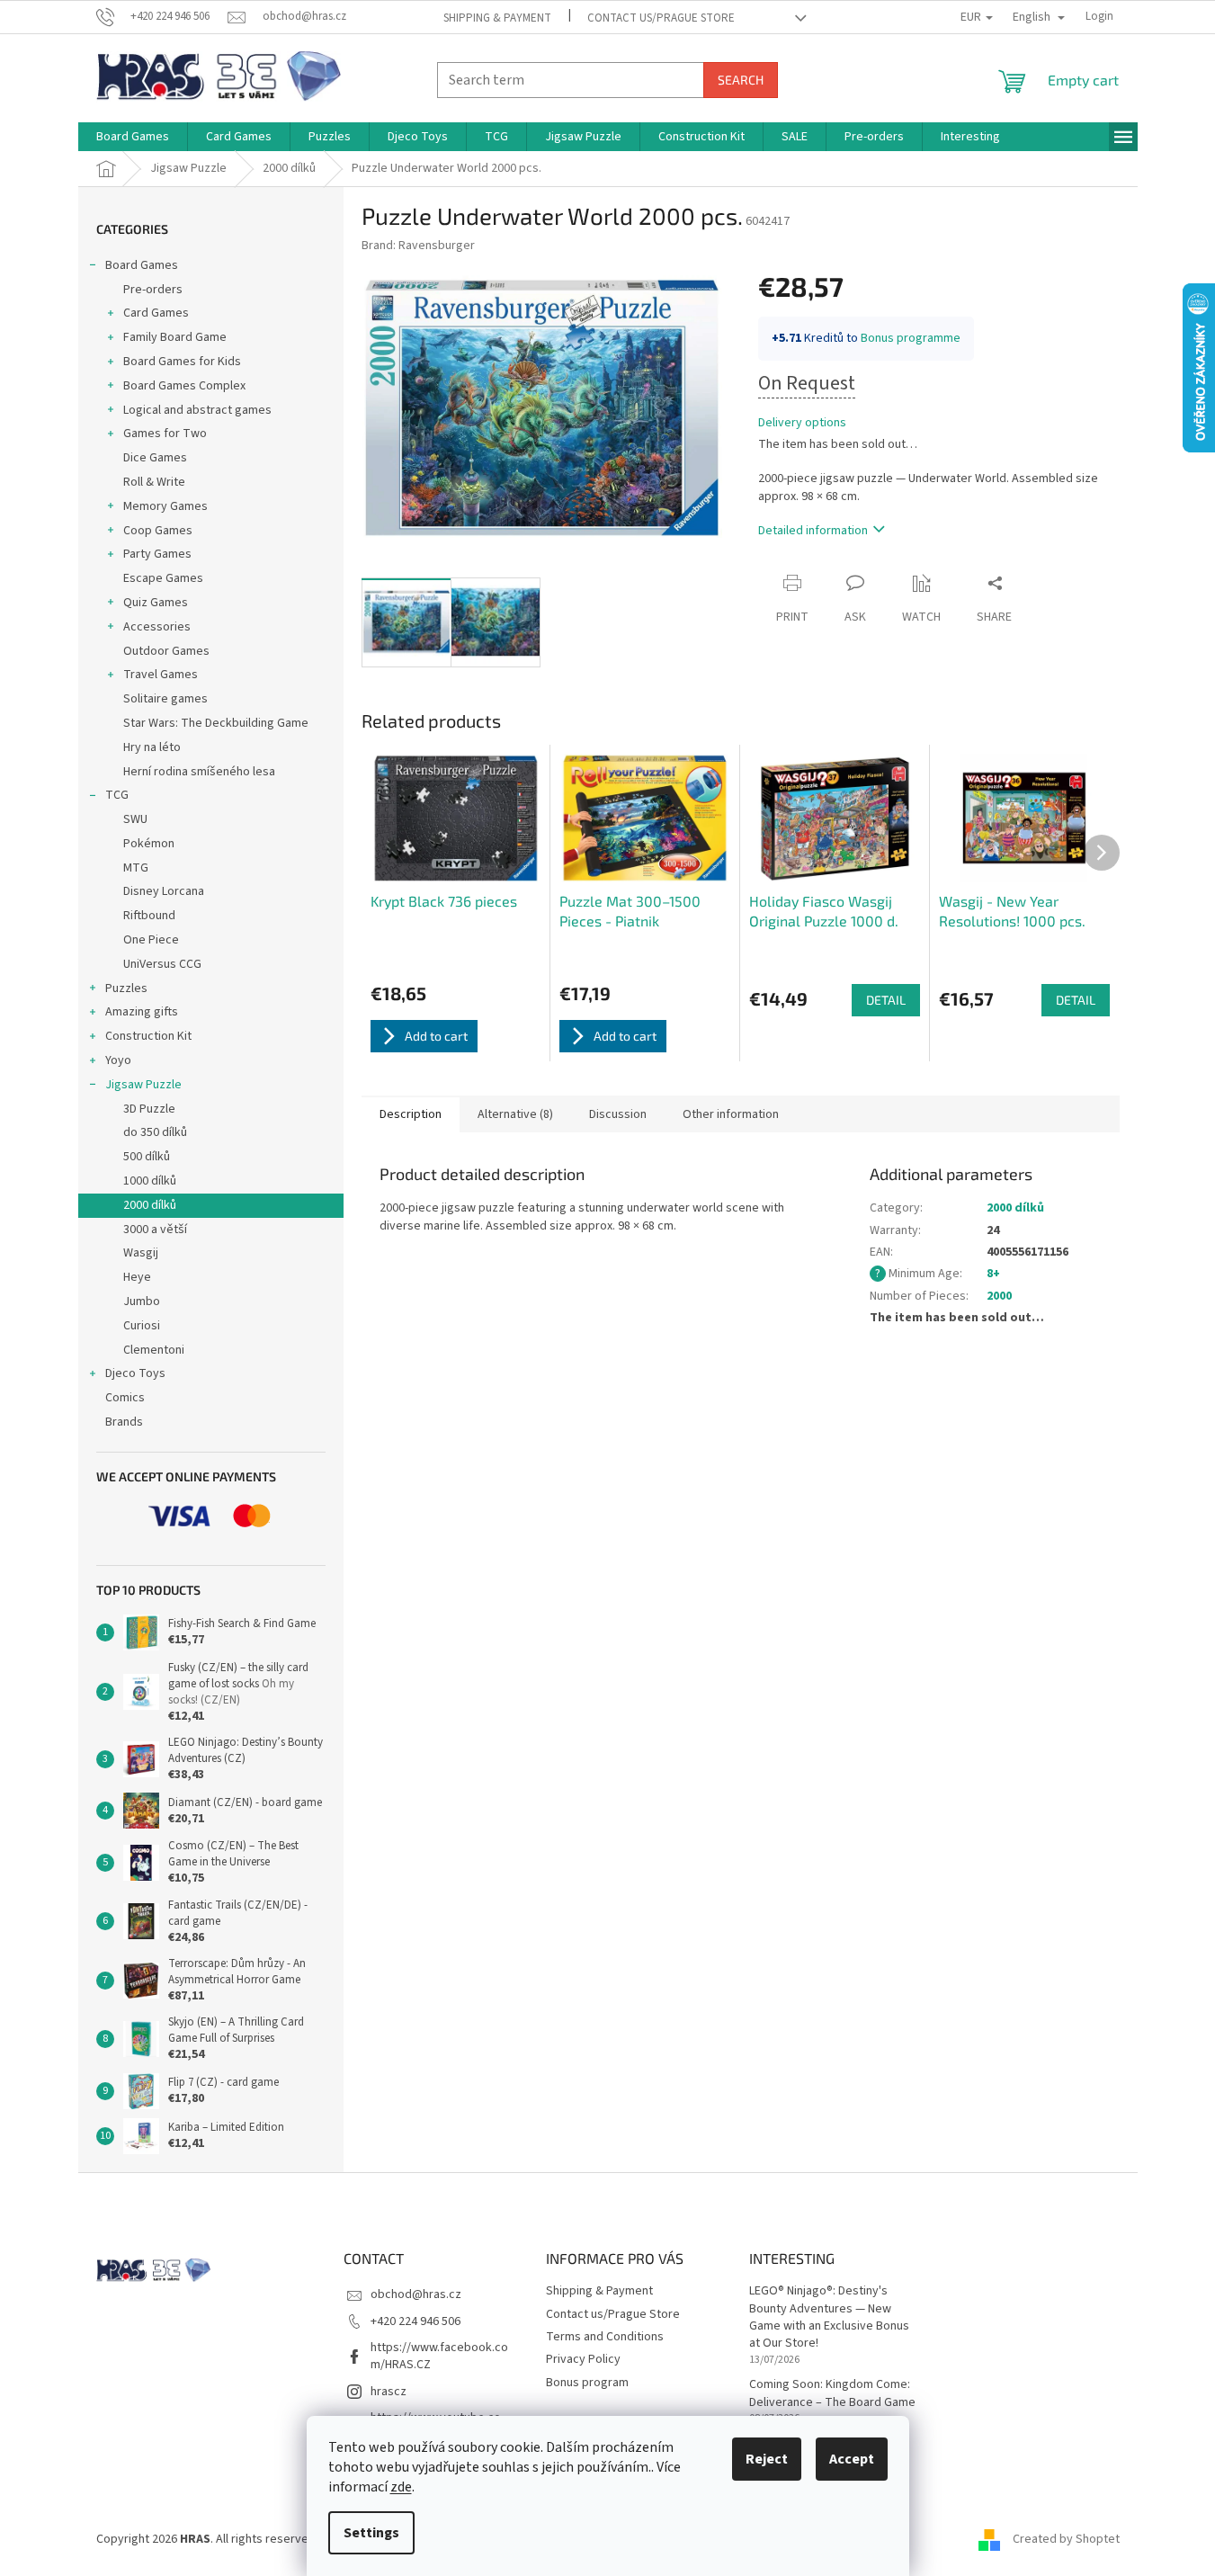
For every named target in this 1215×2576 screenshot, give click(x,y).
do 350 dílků (155, 1132)
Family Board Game (175, 337)
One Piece (151, 940)
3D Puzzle (149, 1109)
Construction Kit (148, 1036)
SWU (135, 819)
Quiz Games (156, 603)
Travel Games (161, 675)
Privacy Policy (583, 2359)
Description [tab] (411, 1114)
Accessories (157, 627)
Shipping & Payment (497, 18)
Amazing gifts (142, 1012)
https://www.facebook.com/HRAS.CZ (439, 2356)
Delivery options (802, 423)
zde (401, 2487)
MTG (136, 868)
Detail (886, 1000)
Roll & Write (154, 482)
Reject (767, 2459)
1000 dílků (150, 1181)
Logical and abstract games (197, 410)
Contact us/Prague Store (661, 18)
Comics (125, 1398)
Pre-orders (153, 290)
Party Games (157, 554)
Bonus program (587, 2383)
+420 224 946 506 (415, 2321)
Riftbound (149, 916)
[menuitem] (133, 137)
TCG (117, 795)
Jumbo (142, 1301)
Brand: (418, 246)
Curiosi (142, 1326)
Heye (137, 1277)
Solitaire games (165, 699)
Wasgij (141, 1253)
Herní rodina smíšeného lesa (199, 772)
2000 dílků (150, 1205)
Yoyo (118, 1060)
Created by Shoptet (1066, 2539)
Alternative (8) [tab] (515, 1114)
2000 (999, 1296)
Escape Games (163, 578)
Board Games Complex (184, 386)
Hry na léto (152, 747)
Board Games (142, 265)
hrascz (389, 2392)
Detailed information (813, 531)
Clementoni (154, 1350)
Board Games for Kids (182, 362)
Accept (852, 2459)
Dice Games (155, 458)
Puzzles (126, 988)
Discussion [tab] (618, 1114)
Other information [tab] (731, 1114)
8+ (993, 1274)
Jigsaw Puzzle (143, 1085)
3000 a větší (155, 1230)
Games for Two (165, 434)
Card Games (156, 313)
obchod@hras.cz (416, 2294)
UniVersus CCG (162, 964)
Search (741, 80)
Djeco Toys (135, 1373)
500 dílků (147, 1157)
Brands (124, 1422)
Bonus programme (911, 338)
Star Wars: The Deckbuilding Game (216, 723)
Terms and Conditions (605, 2337)
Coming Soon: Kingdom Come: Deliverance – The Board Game (832, 2393)
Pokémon (149, 844)
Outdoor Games (166, 651)
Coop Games (158, 531)
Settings (371, 2533)
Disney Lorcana (164, 891)
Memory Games (165, 506)
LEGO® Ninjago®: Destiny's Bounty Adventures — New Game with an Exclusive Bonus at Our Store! (829, 2317)
